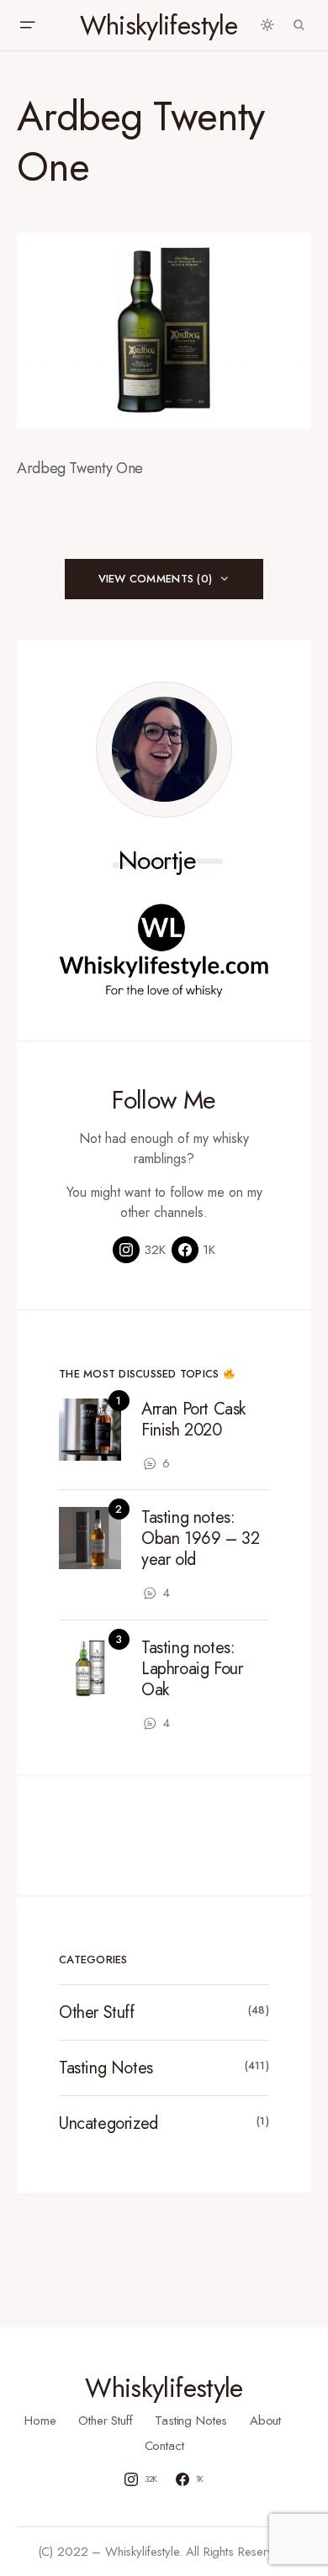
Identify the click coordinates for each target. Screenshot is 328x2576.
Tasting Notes (106, 2068)
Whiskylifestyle (159, 25)
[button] (27, 25)
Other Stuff (97, 2012)
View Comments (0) (155, 579)
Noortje (158, 861)
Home (40, 2421)
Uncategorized (108, 2123)
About (265, 2421)
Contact (164, 2446)
